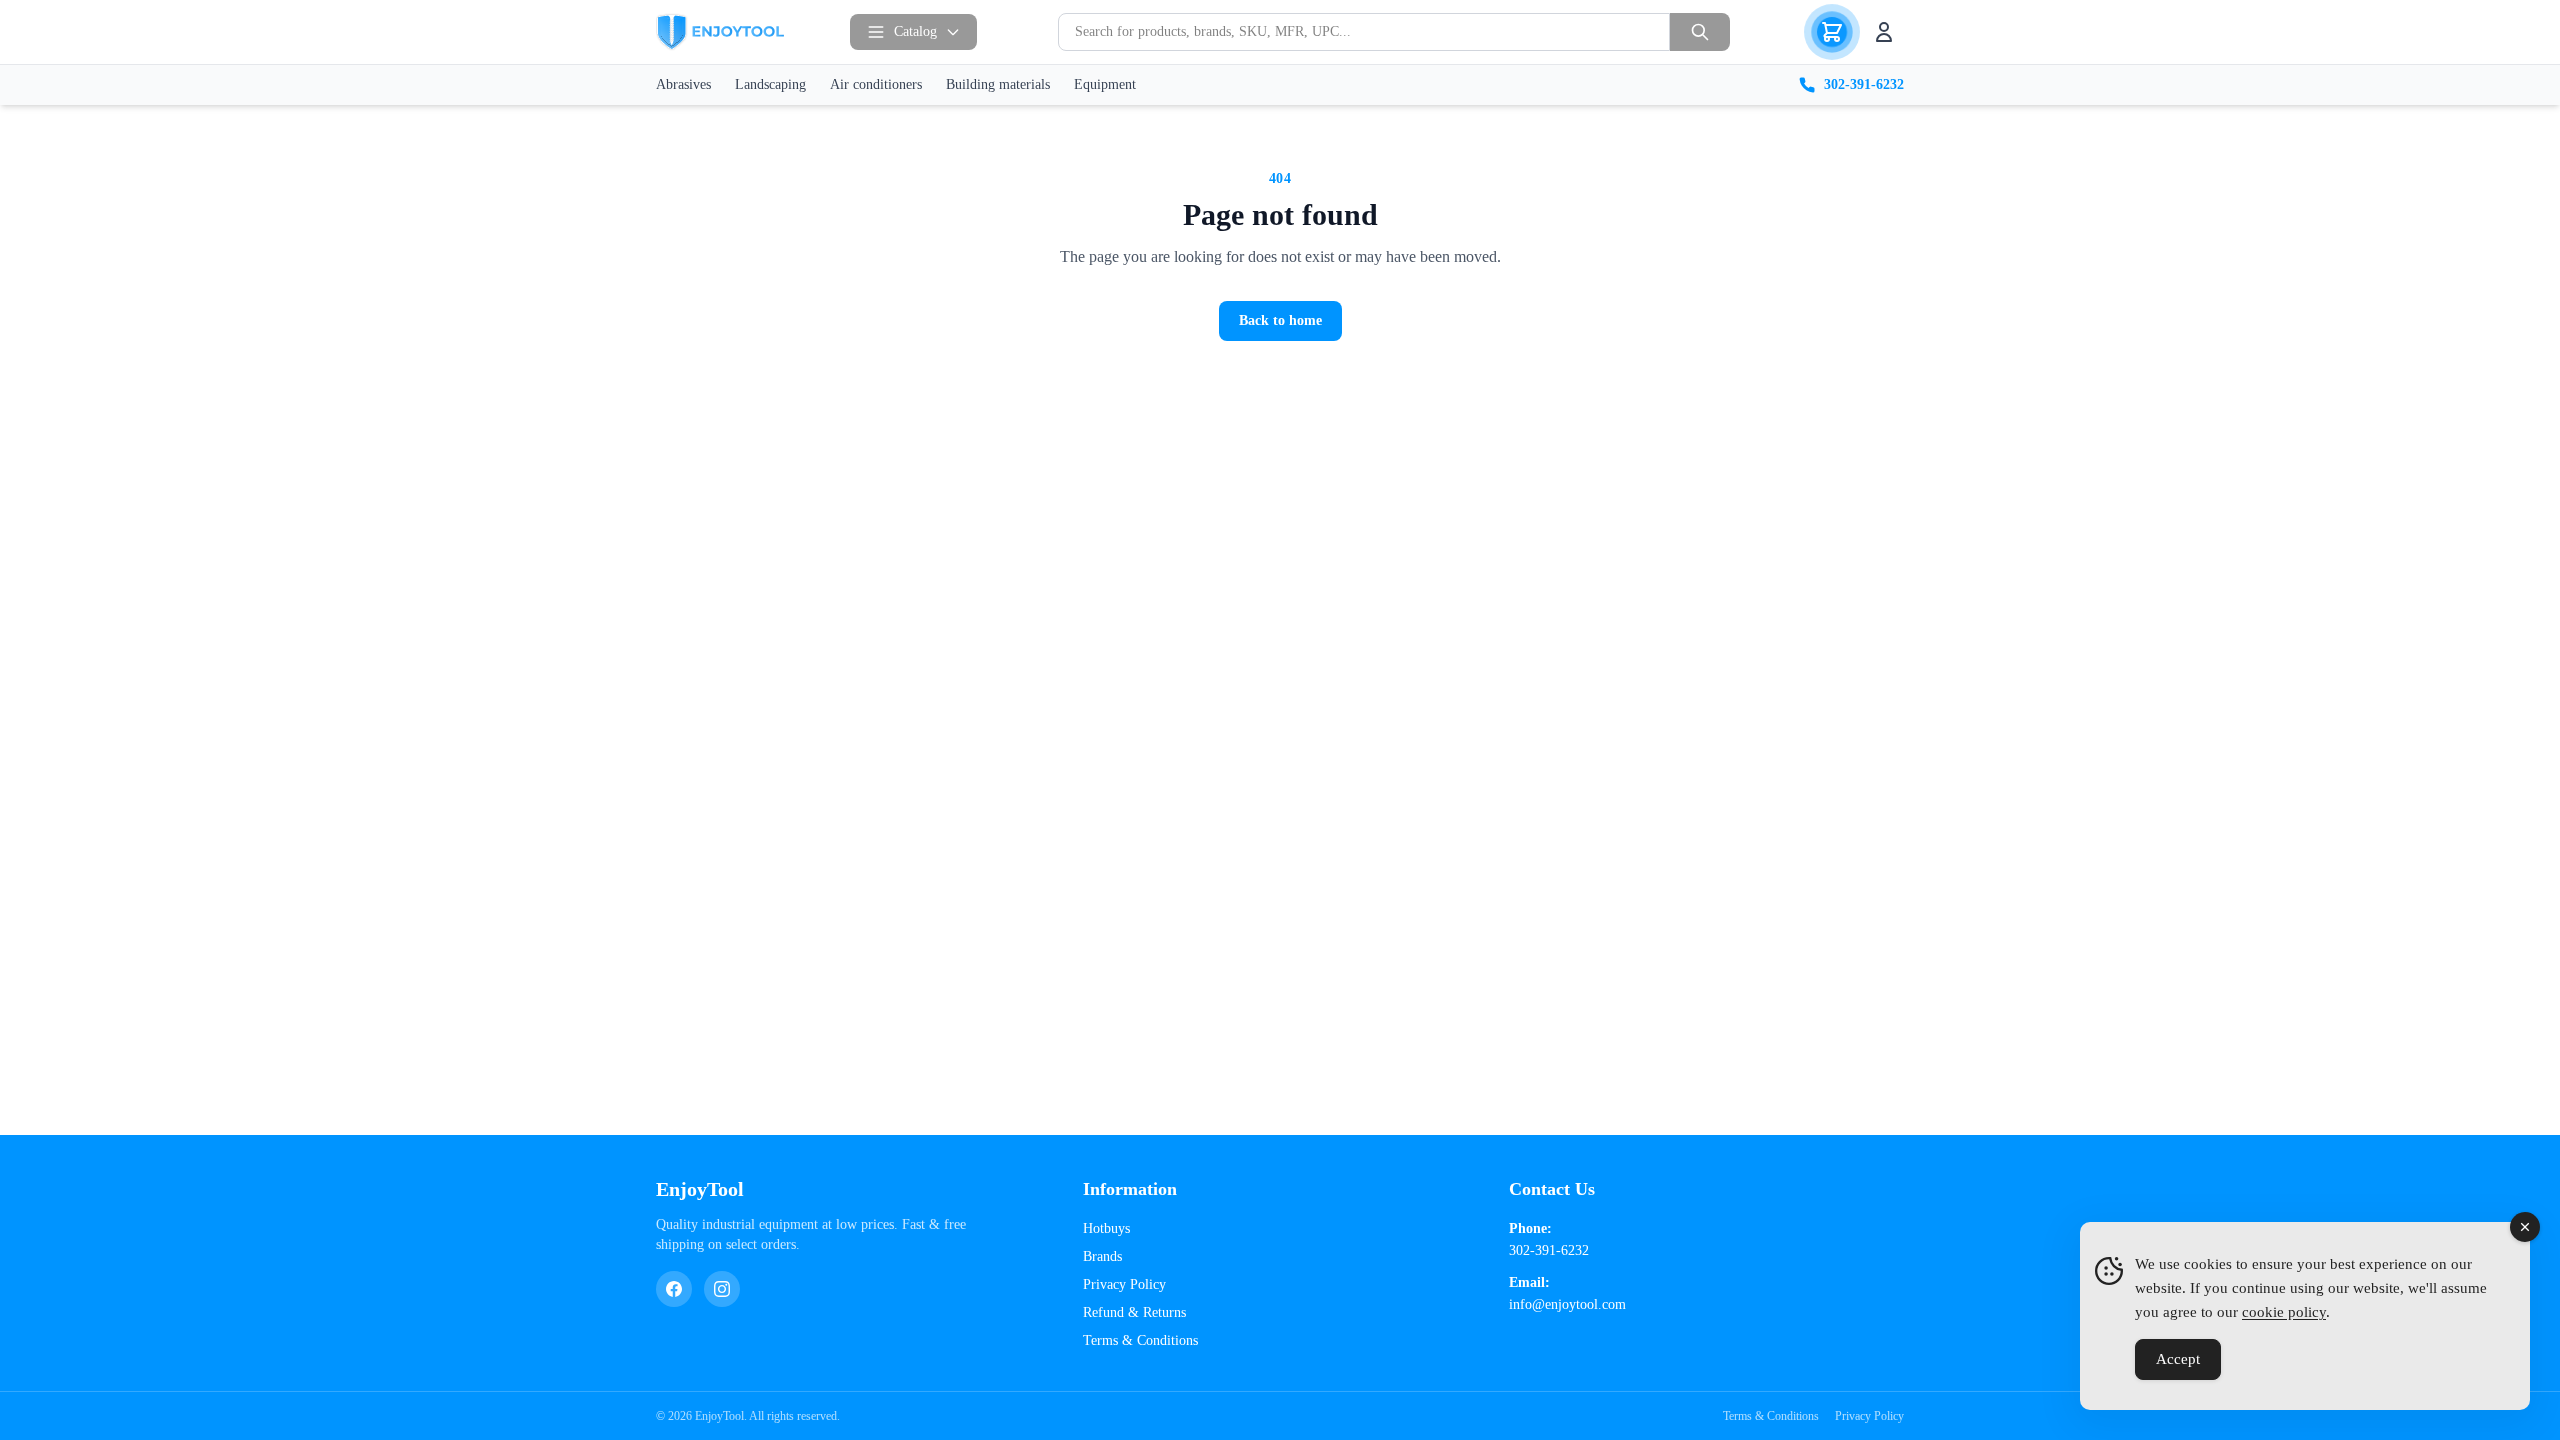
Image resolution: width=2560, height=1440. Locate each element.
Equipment (1105, 84)
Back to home (1280, 320)
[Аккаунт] (1884, 32)
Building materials (998, 84)
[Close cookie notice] (2525, 1227)
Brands (1102, 1256)
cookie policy (2284, 1312)
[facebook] (674, 1289)
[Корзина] (1832, 32)
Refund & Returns (1134, 1312)
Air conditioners (876, 84)
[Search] (1700, 32)
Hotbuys (1106, 1228)
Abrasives (683, 84)
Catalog (915, 31)
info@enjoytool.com (1567, 1304)
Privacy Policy (1124, 1284)
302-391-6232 (1864, 84)
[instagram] (722, 1289)
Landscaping (770, 84)
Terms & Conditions (1140, 1340)
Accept (2178, 1359)
